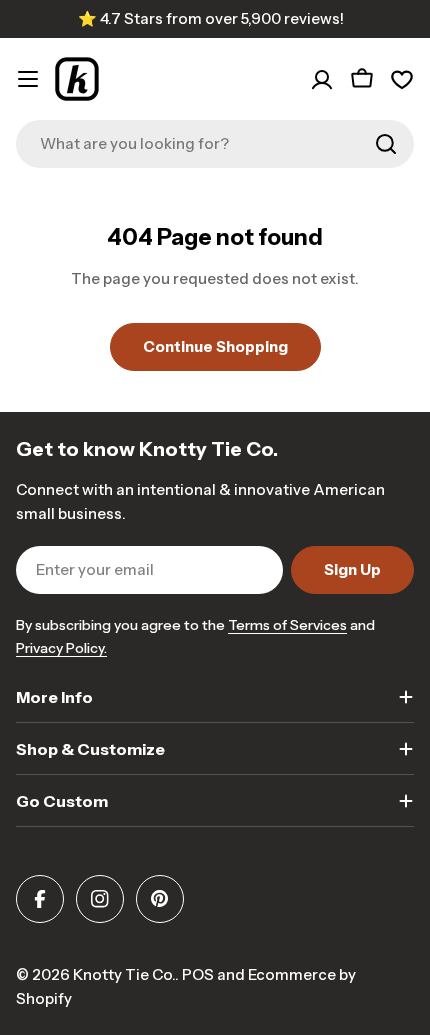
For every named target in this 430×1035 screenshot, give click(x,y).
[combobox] (215, 144)
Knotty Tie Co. (124, 974)
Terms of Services (287, 625)
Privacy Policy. (61, 648)
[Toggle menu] (28, 79)
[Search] (386, 144)
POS (198, 974)
